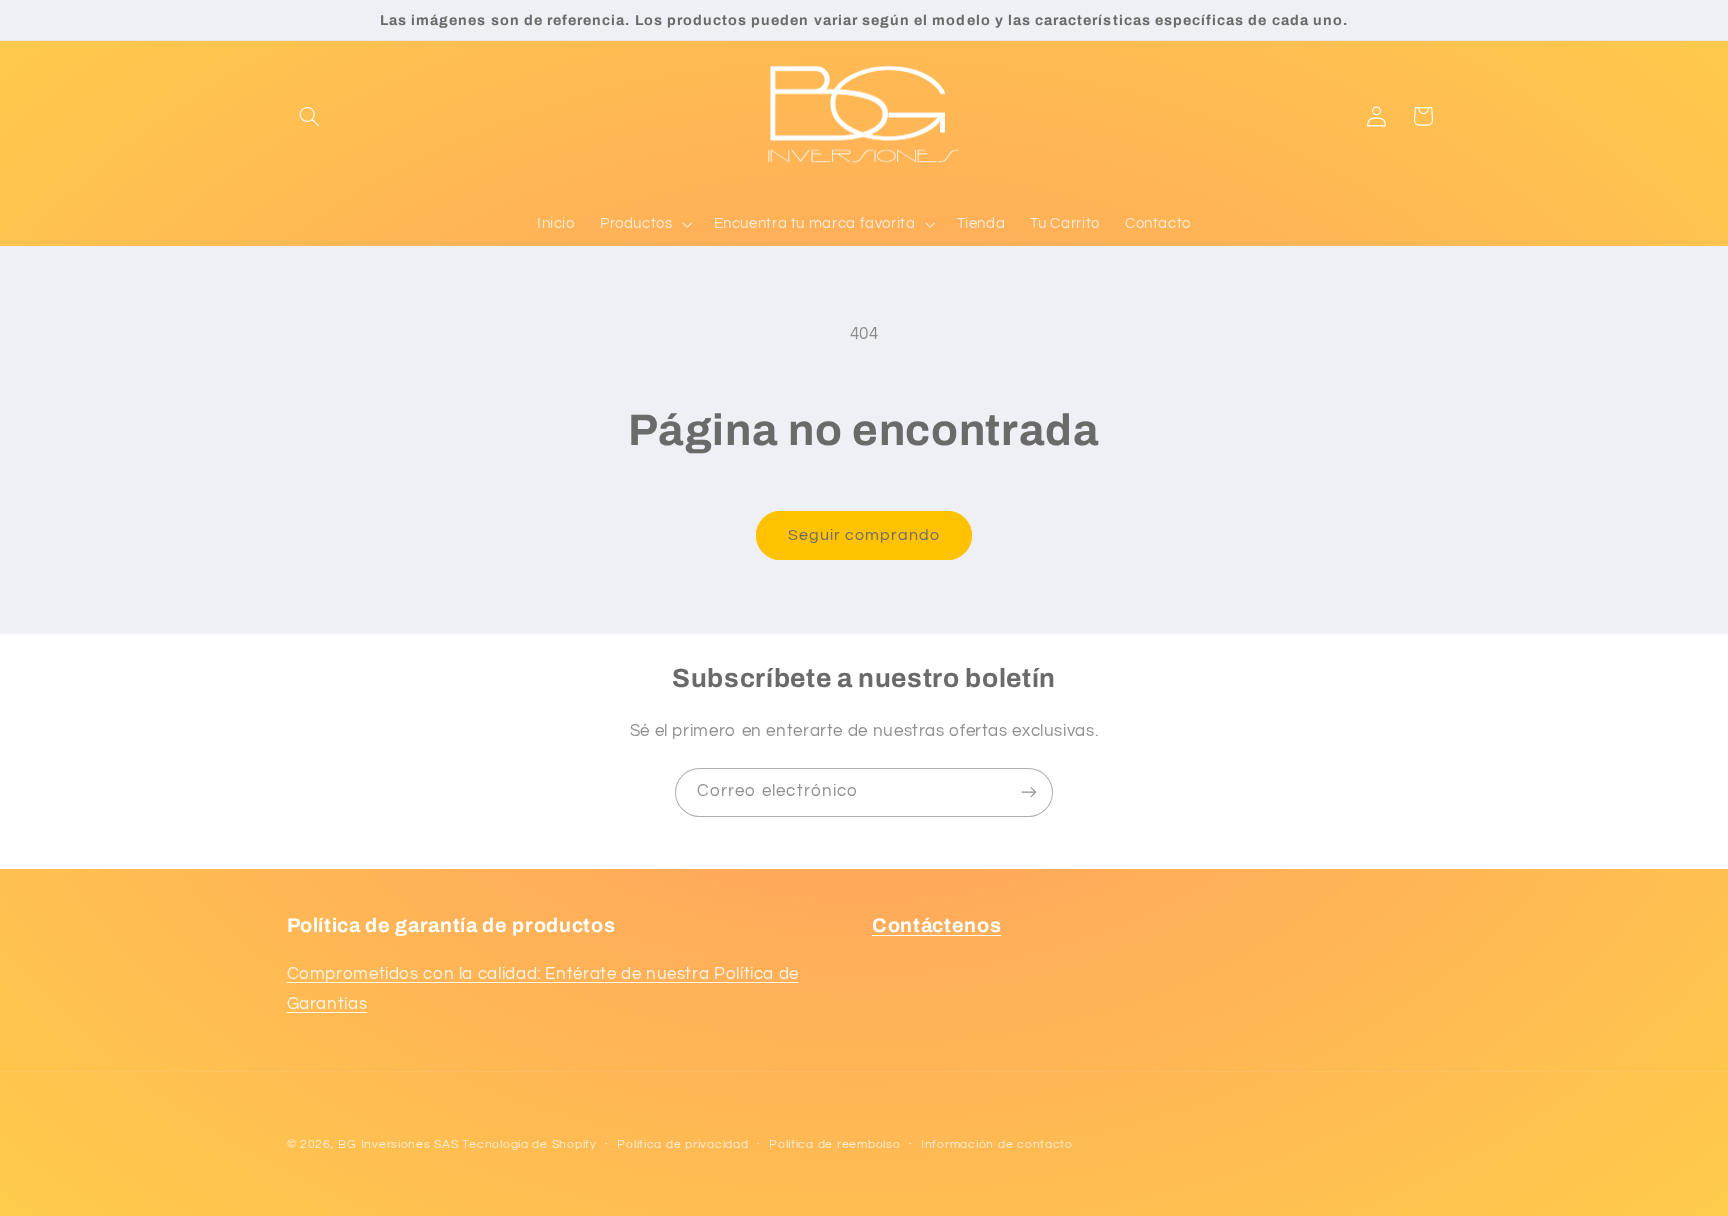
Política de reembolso (834, 1145)
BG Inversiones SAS (398, 1144)
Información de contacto (997, 1145)
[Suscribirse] (1029, 792)
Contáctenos (936, 925)
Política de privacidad (682, 1145)
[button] (310, 116)
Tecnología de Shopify (529, 1144)
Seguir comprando (864, 535)
